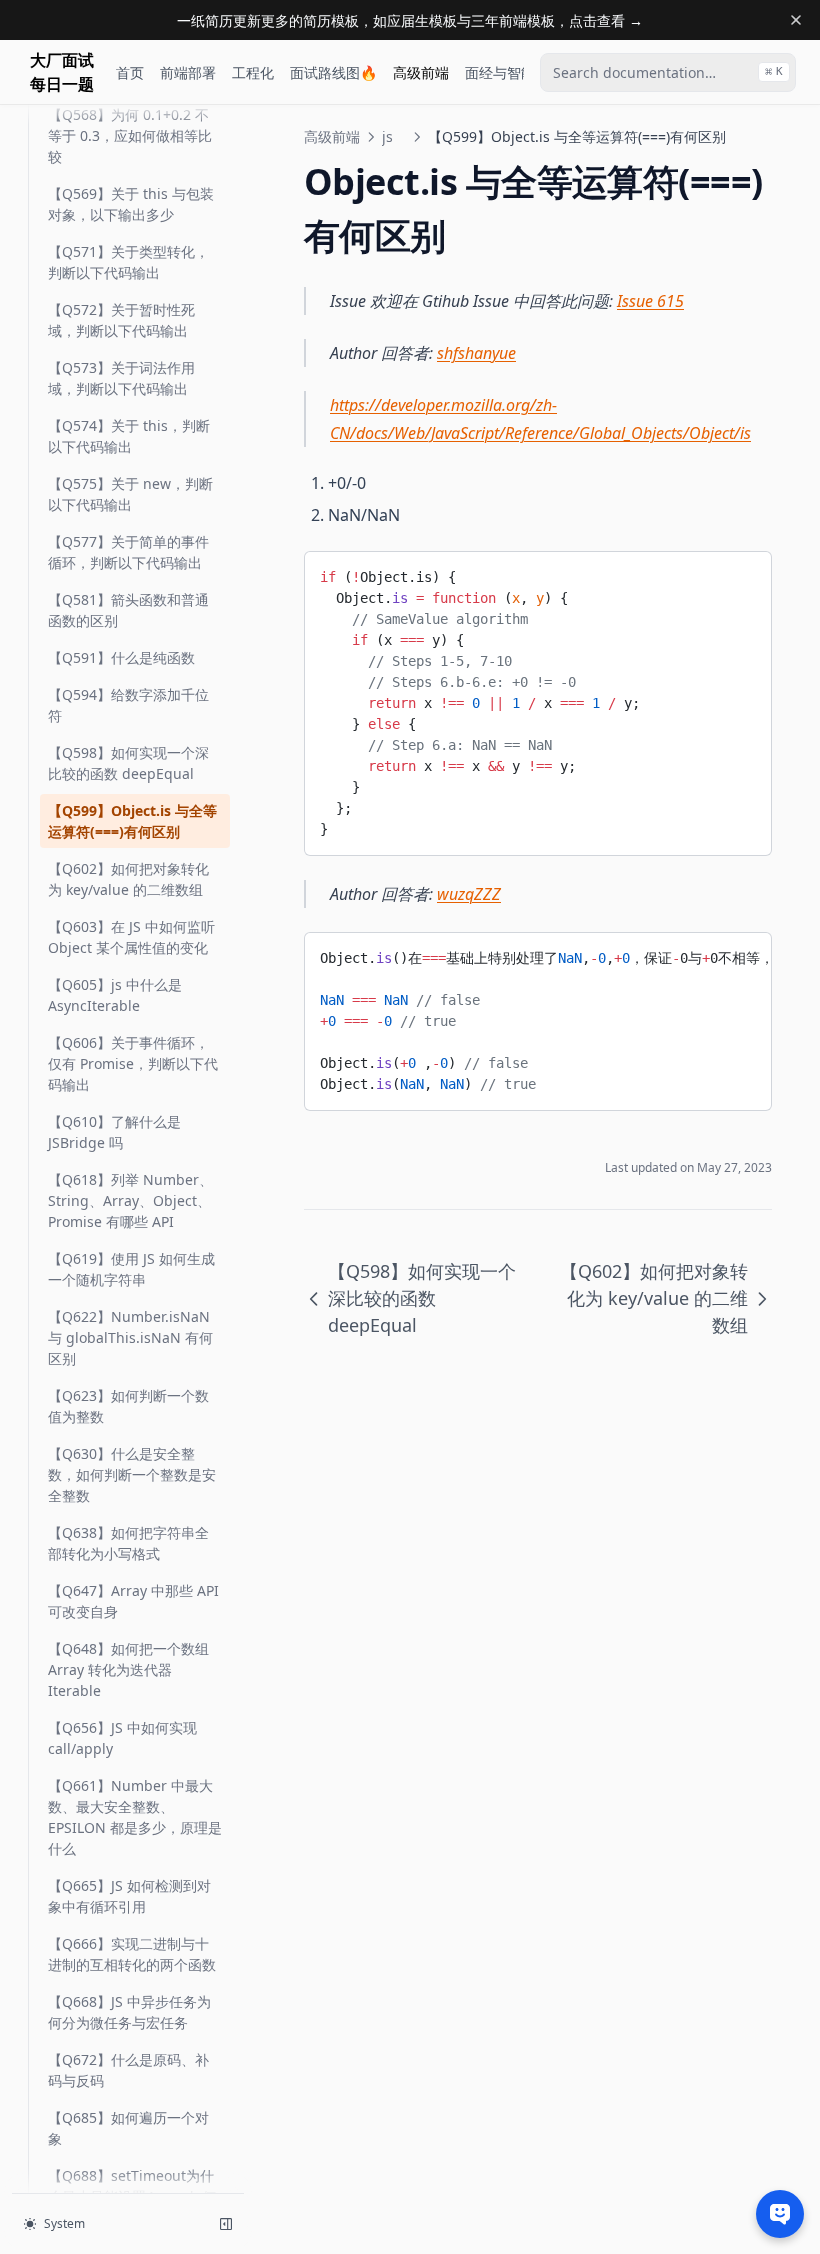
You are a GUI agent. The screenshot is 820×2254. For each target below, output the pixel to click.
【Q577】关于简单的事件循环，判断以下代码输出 (128, 552)
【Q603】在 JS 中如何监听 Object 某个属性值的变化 (131, 937)
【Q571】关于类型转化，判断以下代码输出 (128, 262)
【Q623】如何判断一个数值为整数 (128, 1406)
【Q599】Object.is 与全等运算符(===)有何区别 (132, 821)
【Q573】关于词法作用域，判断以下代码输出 (121, 378)
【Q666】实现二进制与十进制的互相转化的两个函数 (132, 1954)
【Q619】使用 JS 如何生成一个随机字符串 (131, 1269)
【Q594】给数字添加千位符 (128, 705)
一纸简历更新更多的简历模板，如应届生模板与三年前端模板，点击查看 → (410, 20)
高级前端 (421, 72)
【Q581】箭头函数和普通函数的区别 (128, 610)
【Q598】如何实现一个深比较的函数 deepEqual (128, 763)
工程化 (253, 72)
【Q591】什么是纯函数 (121, 657)
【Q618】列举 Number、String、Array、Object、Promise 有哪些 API (130, 1200)
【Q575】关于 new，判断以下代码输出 (130, 494)
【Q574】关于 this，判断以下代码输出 (129, 436)
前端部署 (188, 72)
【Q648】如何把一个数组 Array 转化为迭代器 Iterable (128, 1669)
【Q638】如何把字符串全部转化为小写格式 (128, 1543)
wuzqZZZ (469, 894)
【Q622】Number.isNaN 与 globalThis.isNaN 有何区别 (130, 1337)
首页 (130, 72)
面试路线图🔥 (333, 72)
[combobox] (668, 72)
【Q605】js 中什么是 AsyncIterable (115, 995)
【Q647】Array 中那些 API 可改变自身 (133, 1601)
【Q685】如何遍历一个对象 (128, 2128)
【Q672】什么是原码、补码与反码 (128, 2070)
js (387, 136)
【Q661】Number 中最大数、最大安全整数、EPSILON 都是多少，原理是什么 (135, 1817)
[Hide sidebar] (226, 2224)
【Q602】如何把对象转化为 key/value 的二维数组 (128, 879)
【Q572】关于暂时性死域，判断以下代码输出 (121, 320)
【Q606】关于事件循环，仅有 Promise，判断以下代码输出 (133, 1063)
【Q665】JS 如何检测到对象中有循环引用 (129, 1896)
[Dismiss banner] (796, 20)
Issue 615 (650, 301)
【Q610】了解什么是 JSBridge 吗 (114, 1132)
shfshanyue (476, 353)
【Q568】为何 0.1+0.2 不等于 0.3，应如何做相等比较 (130, 135)
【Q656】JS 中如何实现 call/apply (122, 1738)
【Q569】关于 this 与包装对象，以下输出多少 (131, 204)
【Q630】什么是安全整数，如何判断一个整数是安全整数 (132, 1474)
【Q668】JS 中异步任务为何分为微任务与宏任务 (129, 2012)
